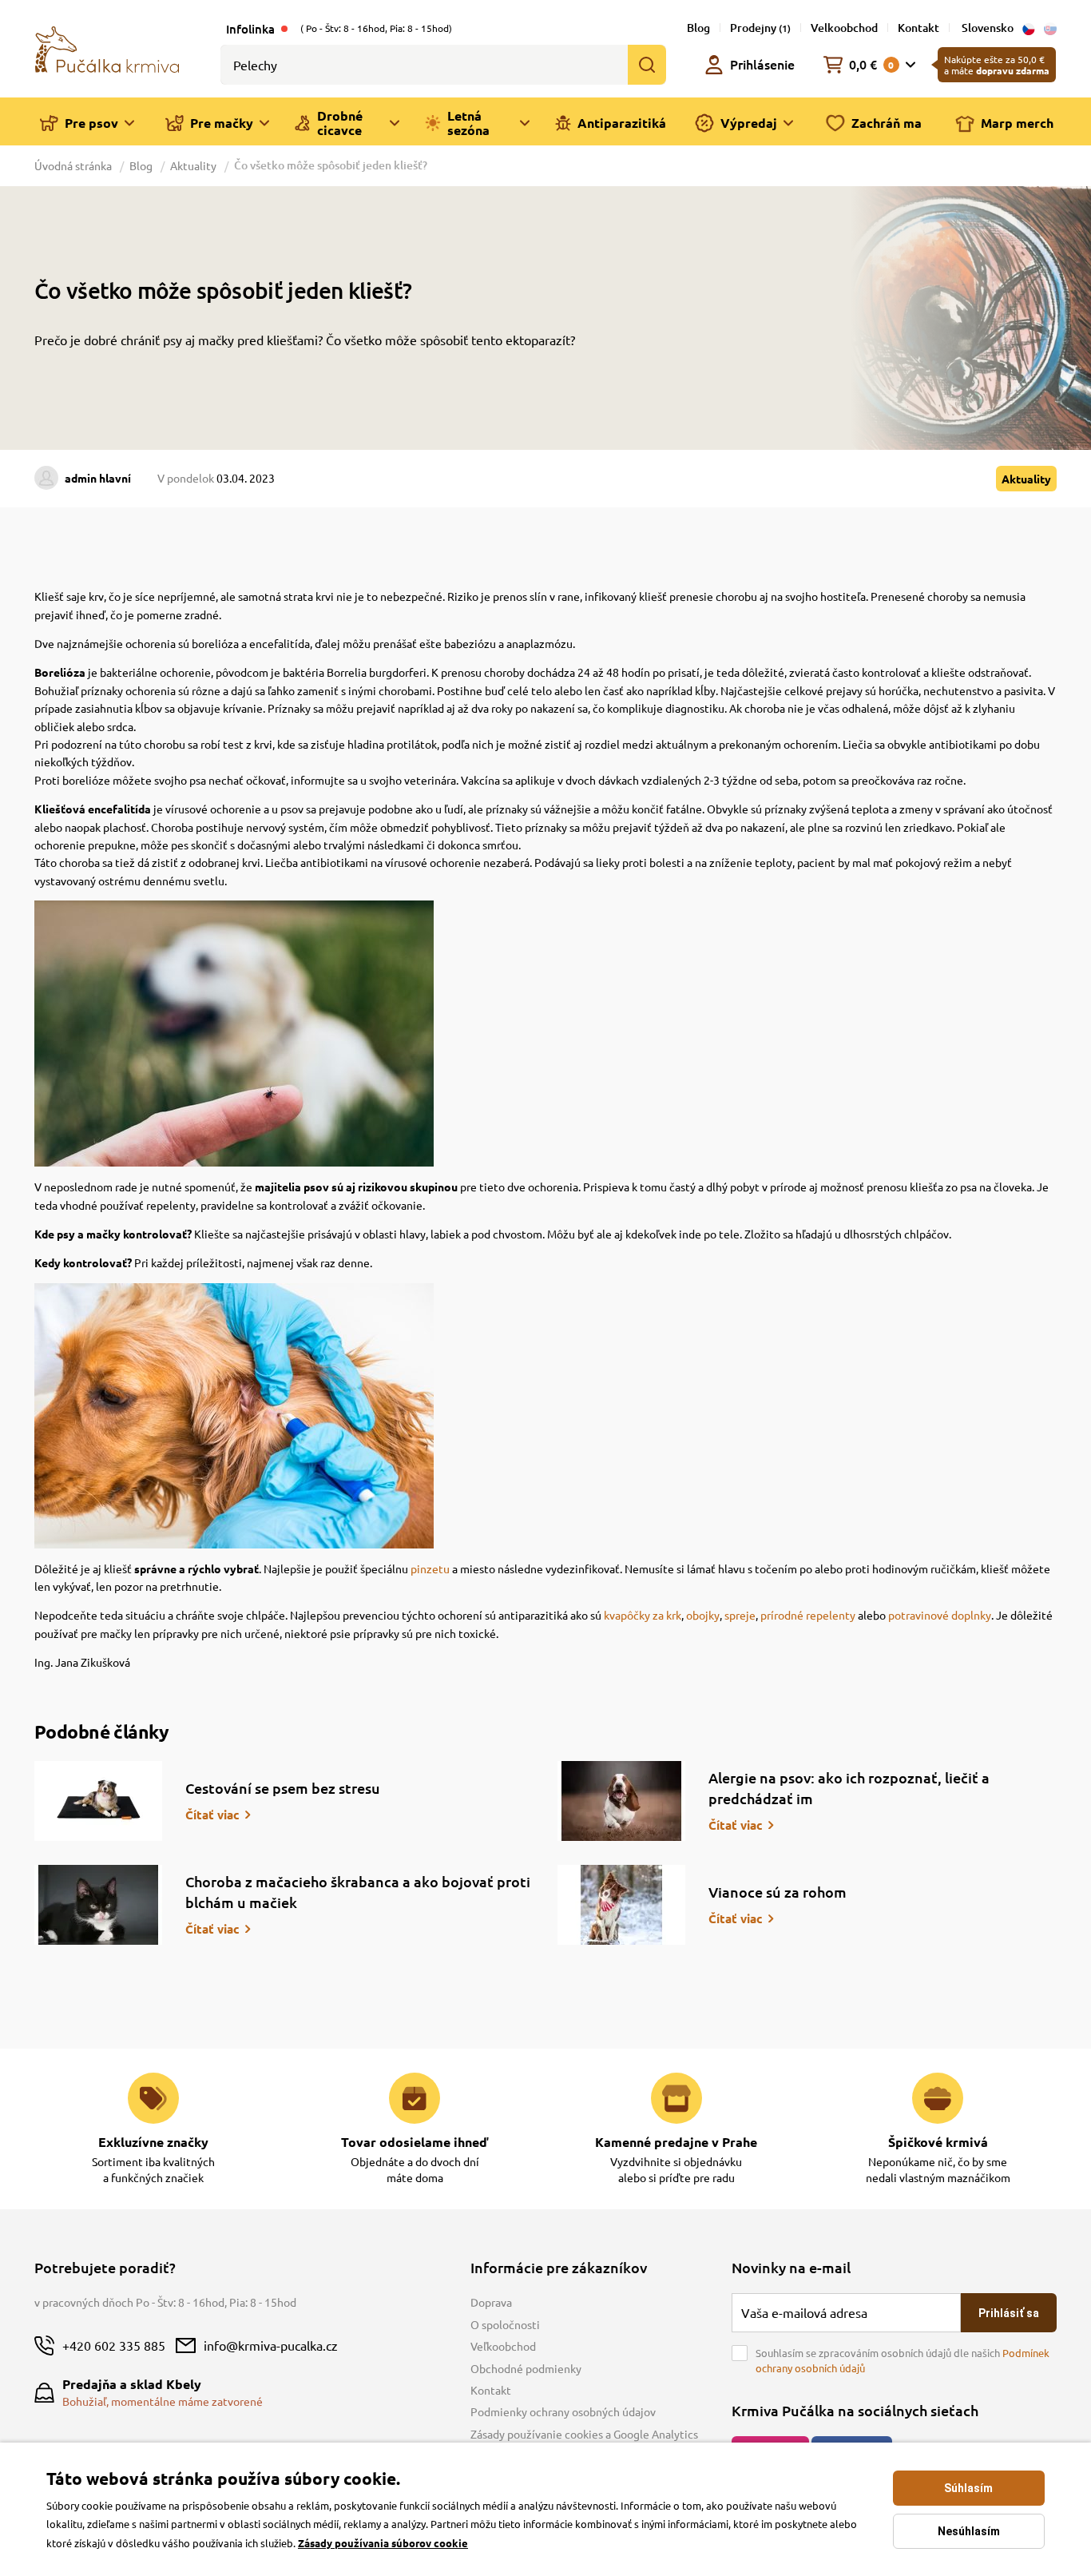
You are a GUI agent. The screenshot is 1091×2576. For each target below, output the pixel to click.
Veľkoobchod (503, 2346)
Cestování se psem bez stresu (283, 1788)
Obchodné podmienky (526, 2368)
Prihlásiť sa (1009, 2313)
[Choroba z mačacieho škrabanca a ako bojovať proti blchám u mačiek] (98, 1905)
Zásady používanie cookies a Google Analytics (584, 2434)
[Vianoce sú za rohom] (621, 1905)
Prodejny (760, 28)
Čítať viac (212, 1815)
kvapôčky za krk (643, 1615)
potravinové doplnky (940, 1615)
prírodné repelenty (808, 1615)
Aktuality (193, 165)
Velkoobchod (844, 28)
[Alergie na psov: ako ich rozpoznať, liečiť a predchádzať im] (621, 1801)
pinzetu (430, 1568)
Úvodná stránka (74, 165)
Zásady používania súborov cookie (383, 2543)
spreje (740, 1615)
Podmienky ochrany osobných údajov (563, 2411)
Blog (698, 28)
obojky (703, 1615)
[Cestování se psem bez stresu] (98, 1801)
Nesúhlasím (969, 2531)
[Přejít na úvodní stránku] (107, 48)
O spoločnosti (505, 2324)
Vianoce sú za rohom (778, 1892)
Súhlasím (968, 2488)
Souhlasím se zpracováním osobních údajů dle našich (903, 2361)
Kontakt (918, 28)
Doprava (491, 2302)
